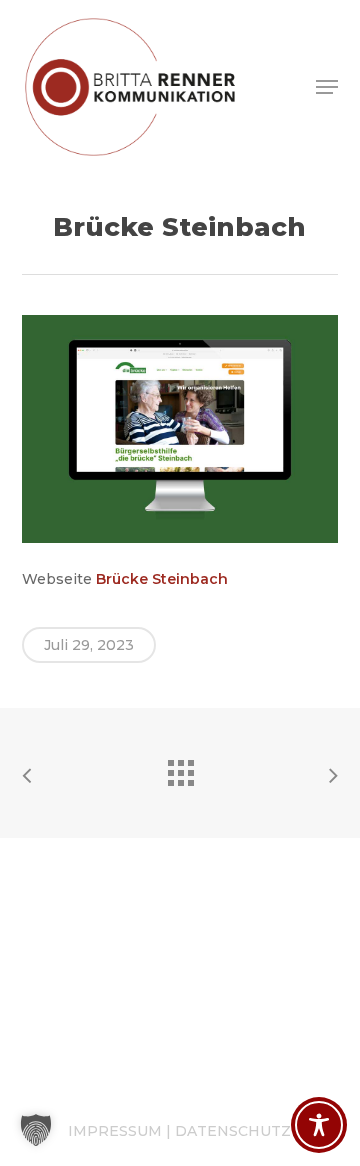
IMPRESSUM (115, 1131)
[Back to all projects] (180, 768)
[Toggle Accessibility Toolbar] (319, 1125)
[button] (327, 87)
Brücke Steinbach (162, 579)
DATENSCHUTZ (233, 1131)
